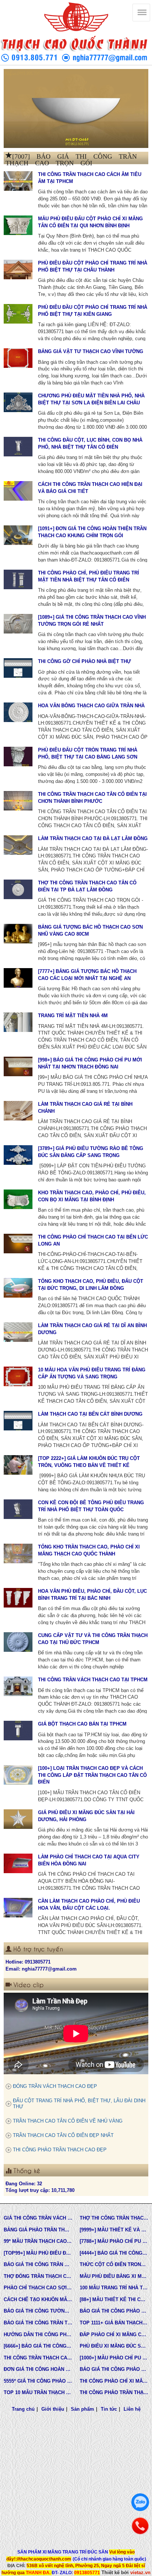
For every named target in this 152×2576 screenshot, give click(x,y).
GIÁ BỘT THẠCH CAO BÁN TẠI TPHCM (82, 1724)
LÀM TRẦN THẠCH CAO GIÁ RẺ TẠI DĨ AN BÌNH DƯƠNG (92, 1329)
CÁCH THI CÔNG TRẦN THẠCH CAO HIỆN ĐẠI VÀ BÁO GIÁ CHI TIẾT (90, 488)
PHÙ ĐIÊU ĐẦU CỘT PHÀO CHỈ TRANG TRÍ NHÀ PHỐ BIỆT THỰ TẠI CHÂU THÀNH (93, 266)
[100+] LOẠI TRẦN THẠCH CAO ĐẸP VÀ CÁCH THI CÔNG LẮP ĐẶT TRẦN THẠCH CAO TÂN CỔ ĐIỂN (92, 1775)
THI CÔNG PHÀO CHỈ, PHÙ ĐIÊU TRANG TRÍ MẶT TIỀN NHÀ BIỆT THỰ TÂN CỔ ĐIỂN (89, 576)
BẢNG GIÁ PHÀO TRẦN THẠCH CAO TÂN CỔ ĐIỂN (38, 2230)
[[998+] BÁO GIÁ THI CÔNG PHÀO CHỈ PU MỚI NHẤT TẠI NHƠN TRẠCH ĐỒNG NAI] (18, 1066)
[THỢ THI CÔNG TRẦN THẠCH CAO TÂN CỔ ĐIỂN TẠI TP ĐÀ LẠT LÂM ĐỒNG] (18, 889)
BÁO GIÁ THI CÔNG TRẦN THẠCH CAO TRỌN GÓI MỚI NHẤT (38, 2323)
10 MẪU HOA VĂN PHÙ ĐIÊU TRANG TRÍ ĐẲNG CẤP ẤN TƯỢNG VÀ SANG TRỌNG (92, 1373)
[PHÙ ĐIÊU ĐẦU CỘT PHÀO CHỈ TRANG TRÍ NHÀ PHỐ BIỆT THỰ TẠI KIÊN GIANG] (18, 314)
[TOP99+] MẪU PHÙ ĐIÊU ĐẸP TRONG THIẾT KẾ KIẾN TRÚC (38, 2253)
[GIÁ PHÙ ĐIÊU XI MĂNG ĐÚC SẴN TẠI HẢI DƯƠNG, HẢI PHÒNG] (18, 1819)
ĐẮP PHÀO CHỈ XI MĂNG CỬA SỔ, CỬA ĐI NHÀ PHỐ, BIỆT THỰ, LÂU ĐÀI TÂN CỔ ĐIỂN (114, 2335)
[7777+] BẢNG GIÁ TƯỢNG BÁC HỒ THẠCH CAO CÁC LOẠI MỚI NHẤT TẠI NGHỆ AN (87, 975)
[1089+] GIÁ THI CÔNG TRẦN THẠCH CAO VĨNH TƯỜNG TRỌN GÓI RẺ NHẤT (92, 621)
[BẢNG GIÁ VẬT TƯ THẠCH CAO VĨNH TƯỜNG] (18, 358)
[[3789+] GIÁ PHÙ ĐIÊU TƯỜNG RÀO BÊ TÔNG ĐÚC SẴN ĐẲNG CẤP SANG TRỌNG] (18, 1155)
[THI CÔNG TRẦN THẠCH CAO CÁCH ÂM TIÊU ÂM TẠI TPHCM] (18, 181)
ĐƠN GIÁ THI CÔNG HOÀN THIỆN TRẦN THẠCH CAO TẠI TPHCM (38, 2369)
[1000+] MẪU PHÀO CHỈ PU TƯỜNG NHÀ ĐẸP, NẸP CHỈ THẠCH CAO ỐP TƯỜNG (114, 2358)
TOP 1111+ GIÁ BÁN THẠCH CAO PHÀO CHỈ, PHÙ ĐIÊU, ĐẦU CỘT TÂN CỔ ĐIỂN (114, 2323)
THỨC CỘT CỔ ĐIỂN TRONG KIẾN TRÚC (114, 2264)
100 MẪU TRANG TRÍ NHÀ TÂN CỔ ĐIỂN (114, 2288)
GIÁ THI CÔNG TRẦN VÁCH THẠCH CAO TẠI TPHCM (38, 2218)
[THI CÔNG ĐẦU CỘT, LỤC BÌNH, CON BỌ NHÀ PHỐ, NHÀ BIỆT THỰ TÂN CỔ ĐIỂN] (18, 446)
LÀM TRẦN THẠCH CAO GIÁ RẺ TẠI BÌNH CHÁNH (85, 1108)
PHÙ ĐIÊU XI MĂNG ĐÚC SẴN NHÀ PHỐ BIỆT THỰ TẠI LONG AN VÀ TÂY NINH (114, 2346)
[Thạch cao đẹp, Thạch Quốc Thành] (76, 108)
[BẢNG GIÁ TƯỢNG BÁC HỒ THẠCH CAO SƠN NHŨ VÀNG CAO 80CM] (18, 933)
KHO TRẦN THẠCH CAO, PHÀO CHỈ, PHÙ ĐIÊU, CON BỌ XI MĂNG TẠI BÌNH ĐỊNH (92, 1196)
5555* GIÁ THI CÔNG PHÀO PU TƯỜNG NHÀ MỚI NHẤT (38, 2381)
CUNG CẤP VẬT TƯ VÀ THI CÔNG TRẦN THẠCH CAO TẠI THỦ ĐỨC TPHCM (93, 1639)
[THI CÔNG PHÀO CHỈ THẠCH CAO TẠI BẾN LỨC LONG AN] (18, 1243)
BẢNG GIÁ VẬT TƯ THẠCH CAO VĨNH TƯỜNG (91, 351)
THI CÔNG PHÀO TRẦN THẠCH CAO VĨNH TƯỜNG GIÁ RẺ (114, 2392)
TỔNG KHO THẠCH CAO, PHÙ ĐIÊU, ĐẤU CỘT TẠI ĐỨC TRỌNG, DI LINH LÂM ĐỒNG (91, 1285)
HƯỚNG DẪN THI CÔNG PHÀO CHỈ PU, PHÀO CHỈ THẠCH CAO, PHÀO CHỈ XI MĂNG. (38, 2335)
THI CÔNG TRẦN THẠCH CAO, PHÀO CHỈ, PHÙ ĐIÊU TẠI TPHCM (38, 2358)
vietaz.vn (140, 2572)
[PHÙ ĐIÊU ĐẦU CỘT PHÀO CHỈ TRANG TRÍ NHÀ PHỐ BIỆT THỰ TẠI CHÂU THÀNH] (18, 269)
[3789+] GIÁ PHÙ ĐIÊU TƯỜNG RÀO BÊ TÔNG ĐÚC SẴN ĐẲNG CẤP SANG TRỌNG (91, 1152)
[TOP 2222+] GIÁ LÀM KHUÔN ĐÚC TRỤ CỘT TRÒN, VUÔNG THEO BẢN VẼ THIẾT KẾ (89, 1462)
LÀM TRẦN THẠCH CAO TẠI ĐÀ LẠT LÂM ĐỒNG (93, 838)
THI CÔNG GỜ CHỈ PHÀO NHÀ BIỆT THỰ (84, 661)
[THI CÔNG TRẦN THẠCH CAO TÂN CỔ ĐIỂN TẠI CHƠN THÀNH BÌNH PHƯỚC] (18, 801)
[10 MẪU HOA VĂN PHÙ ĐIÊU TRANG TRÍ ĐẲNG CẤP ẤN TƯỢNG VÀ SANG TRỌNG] (18, 1376)
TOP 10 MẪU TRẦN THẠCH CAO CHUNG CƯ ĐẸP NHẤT (38, 2392)
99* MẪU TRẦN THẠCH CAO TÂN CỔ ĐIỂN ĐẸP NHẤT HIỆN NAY (38, 2241)
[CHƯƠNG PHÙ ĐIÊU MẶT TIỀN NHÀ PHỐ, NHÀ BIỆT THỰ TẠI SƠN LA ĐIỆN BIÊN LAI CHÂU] (18, 402)
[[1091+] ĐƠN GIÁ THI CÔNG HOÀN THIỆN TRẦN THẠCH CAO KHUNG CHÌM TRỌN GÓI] (18, 535)
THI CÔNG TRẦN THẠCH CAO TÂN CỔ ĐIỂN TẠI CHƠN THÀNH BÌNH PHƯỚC (92, 798)
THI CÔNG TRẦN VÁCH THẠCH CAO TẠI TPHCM (93, 1680)
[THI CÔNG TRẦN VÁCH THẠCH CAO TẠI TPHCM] (18, 1686)
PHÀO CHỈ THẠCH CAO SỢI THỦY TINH (38, 2288)
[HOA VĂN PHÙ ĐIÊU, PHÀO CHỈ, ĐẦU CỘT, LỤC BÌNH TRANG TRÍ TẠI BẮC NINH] (18, 1598)
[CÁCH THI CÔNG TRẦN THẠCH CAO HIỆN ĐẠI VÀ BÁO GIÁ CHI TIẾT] (18, 491)
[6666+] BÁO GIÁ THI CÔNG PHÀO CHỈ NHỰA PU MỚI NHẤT (38, 2346)
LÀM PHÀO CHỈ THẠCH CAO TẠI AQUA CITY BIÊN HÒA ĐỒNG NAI (89, 1860)
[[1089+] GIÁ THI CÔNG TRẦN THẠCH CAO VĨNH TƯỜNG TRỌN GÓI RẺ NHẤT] (18, 624)
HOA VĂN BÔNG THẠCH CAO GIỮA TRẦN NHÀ (91, 706)
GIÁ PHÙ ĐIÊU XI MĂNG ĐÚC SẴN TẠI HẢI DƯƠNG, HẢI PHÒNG (86, 1816)
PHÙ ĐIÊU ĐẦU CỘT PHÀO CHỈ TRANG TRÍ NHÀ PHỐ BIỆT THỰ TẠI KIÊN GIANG (93, 311)
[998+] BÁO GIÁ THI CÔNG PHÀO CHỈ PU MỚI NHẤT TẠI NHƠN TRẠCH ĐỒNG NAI (90, 1063)
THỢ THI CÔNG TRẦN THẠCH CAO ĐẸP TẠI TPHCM (114, 2218)
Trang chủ (23, 2409)
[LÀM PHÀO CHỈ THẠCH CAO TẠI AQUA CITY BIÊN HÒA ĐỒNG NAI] (18, 1863)
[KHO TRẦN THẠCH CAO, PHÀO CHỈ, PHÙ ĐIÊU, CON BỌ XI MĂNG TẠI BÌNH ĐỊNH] (18, 1199)
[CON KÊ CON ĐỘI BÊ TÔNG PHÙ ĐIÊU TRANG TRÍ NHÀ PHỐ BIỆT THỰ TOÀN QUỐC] (18, 1509)
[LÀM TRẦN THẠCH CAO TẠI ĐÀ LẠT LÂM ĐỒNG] (18, 845)
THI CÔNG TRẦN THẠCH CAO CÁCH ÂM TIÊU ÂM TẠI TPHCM (90, 178)
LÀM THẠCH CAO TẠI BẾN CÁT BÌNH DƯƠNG (90, 1414)
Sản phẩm (82, 2409)
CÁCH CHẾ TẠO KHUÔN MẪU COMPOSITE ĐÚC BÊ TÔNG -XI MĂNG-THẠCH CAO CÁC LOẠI (38, 2299)
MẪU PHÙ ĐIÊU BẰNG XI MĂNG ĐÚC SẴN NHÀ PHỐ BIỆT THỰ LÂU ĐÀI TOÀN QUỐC (114, 2276)
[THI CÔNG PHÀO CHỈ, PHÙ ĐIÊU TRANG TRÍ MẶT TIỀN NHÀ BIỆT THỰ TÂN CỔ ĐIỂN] (18, 579)
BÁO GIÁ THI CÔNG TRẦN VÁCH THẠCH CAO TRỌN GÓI (38, 2264)
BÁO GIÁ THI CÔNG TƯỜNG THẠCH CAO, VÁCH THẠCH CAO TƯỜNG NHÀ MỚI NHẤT (38, 2311)
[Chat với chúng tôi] (140, 2502)
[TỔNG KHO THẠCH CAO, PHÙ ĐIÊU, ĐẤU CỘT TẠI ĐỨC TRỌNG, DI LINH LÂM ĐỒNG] (18, 1288)
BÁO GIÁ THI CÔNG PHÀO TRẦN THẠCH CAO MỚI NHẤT (114, 2369)
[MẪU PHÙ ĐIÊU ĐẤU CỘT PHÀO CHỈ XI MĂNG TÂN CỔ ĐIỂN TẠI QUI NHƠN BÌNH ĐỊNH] (18, 225)
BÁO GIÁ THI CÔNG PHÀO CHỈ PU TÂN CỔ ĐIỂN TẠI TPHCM (114, 2311)
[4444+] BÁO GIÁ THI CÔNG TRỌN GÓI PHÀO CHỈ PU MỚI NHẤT (114, 2253)
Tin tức (109, 2409)
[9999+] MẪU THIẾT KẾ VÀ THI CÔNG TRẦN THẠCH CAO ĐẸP (114, 2230)
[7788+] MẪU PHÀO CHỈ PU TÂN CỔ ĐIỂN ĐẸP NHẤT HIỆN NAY (114, 2241)
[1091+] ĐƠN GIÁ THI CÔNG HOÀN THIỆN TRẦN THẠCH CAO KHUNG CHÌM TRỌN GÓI (92, 532)
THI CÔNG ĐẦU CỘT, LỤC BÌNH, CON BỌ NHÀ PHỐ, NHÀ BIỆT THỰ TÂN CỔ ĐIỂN (90, 443)
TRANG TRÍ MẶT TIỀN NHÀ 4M (73, 1016)
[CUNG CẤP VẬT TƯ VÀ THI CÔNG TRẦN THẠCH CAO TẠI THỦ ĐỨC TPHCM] (18, 1642)
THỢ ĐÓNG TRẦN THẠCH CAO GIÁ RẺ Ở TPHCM (38, 2276)
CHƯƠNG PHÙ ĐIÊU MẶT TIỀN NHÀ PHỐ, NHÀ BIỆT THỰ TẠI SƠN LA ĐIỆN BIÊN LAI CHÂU (91, 399)
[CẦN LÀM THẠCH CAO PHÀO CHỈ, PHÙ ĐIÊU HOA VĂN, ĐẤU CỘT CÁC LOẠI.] (18, 1907)
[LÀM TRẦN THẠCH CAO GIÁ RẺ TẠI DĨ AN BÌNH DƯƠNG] (18, 1332)
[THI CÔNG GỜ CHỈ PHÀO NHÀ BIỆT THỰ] (18, 668)
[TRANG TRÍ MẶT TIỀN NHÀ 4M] (18, 1022)
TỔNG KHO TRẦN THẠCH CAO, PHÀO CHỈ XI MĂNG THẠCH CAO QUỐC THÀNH (89, 1550)
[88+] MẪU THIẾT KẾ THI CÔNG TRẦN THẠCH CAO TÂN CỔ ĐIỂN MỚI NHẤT (114, 2299)
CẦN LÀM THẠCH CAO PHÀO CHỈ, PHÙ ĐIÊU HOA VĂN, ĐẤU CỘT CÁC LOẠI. (89, 1905)
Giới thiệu (53, 2409)
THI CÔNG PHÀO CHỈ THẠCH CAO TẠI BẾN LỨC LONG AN (93, 1240)
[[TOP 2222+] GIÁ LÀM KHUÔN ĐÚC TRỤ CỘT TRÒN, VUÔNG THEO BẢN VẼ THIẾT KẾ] (18, 1465)
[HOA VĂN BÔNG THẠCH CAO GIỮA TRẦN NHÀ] (18, 712)
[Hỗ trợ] (140, 2526)
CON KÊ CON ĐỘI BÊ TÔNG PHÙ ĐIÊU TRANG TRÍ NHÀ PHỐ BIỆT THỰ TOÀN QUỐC (91, 1506)
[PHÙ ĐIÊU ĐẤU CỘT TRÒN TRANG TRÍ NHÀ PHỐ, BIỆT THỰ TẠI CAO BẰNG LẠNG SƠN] (18, 756)
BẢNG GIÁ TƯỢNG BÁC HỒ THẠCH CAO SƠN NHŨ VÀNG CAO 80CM (90, 930)
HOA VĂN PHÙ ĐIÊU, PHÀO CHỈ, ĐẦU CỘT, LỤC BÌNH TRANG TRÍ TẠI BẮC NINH (92, 1595)
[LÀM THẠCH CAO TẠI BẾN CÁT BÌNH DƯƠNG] (18, 1420)
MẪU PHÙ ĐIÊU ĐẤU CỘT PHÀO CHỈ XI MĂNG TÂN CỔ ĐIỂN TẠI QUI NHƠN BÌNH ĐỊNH (90, 222)
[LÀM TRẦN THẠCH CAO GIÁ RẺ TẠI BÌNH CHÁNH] (18, 1111)
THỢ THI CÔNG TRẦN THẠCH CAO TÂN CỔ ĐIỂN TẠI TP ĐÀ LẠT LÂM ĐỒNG (87, 886)
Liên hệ (132, 2409)
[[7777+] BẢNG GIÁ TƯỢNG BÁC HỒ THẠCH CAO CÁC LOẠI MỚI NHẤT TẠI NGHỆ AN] (18, 978)
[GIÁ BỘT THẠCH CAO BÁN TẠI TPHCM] (18, 1730)
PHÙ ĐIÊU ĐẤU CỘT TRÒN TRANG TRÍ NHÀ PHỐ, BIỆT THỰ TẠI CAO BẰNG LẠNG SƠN (88, 753)
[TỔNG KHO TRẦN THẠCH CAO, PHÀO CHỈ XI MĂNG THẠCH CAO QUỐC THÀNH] (18, 1553)
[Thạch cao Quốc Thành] (76, 17)
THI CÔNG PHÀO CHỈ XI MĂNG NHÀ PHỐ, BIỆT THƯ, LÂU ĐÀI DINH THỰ (114, 2381)
